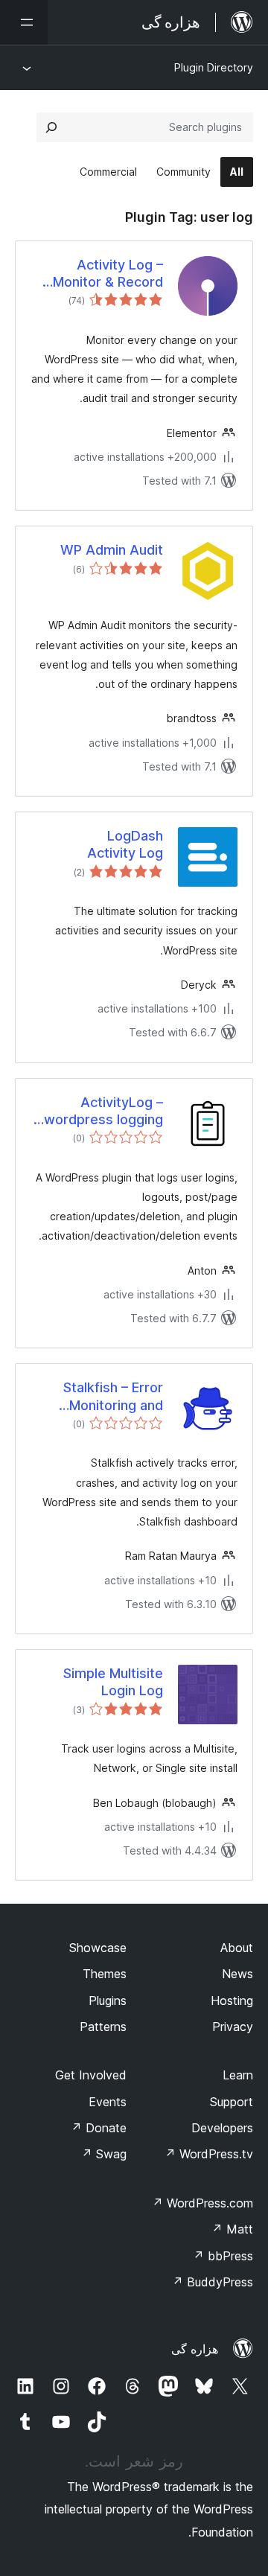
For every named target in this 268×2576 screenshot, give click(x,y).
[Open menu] (24, 22)
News (237, 1974)
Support (232, 2102)
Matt (232, 2229)
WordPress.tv (209, 2154)
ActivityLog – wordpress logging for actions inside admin (103, 1112)
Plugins (108, 2000)
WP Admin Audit (112, 550)
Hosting (232, 2000)
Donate (99, 2128)
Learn (238, 2075)
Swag (104, 2154)
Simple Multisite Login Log (113, 1682)
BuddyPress (213, 2282)
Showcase (98, 1948)
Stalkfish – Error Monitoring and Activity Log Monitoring (113, 1397)
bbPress (223, 2256)
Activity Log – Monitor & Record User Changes (108, 274)
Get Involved (91, 2075)
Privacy (233, 2027)
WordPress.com (202, 2203)
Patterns (103, 2027)
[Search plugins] (51, 127)
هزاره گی (195, 2349)
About (237, 1948)
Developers (222, 2128)
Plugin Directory (214, 67)
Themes (105, 1974)
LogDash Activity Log (125, 844)
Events (108, 2102)
